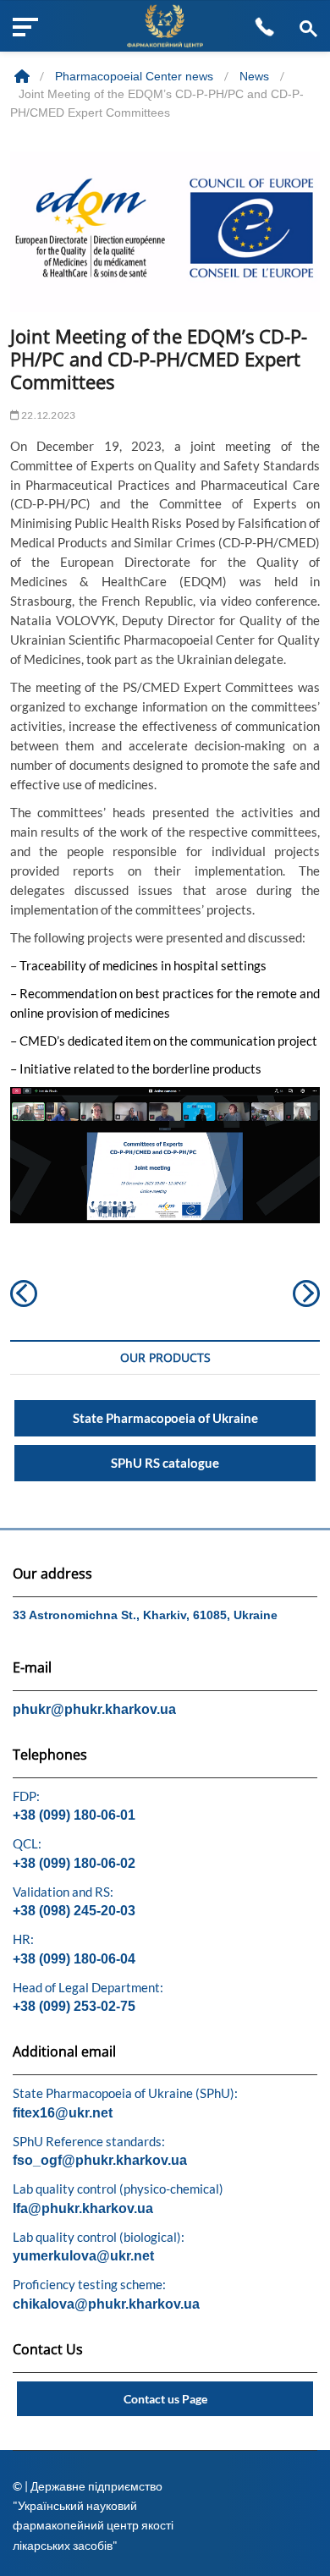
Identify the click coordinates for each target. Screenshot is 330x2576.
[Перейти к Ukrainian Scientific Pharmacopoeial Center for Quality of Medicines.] (24, 76)
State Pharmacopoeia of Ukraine (165, 1418)
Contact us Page (165, 2399)
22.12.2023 (47, 415)
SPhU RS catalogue (165, 1463)
